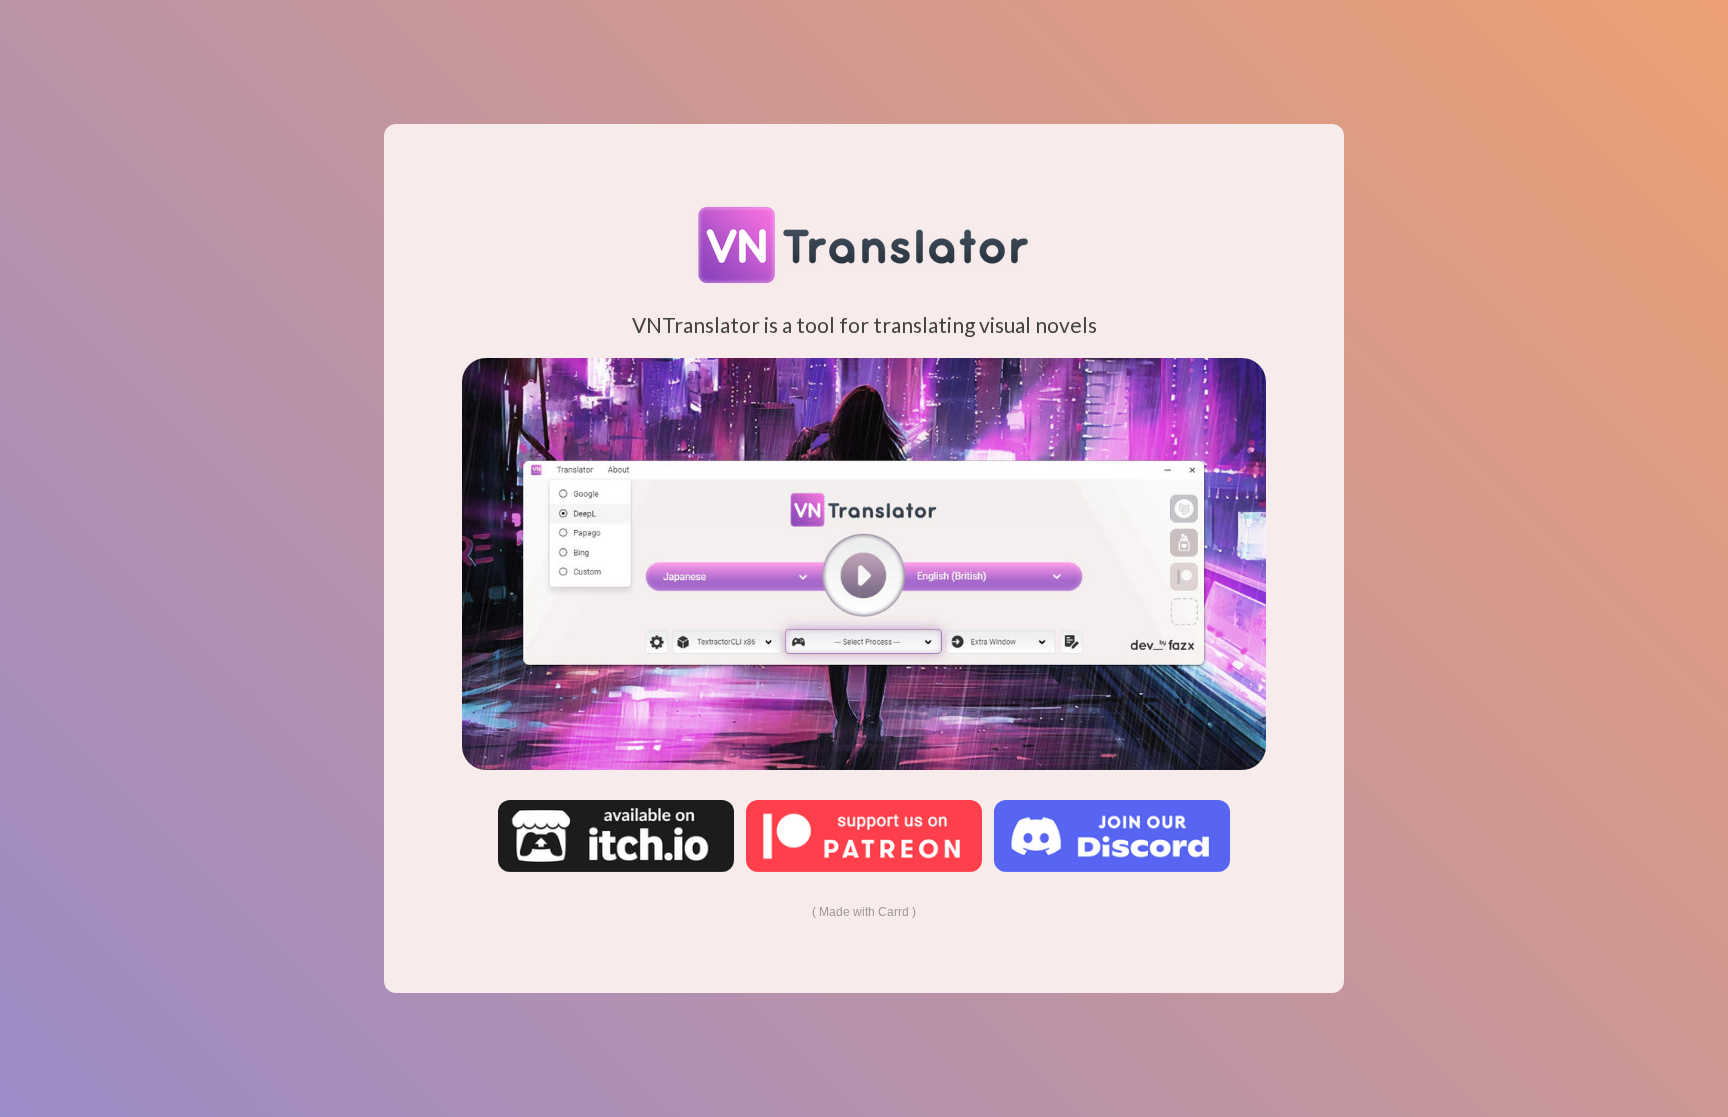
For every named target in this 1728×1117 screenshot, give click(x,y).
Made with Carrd (864, 912)
